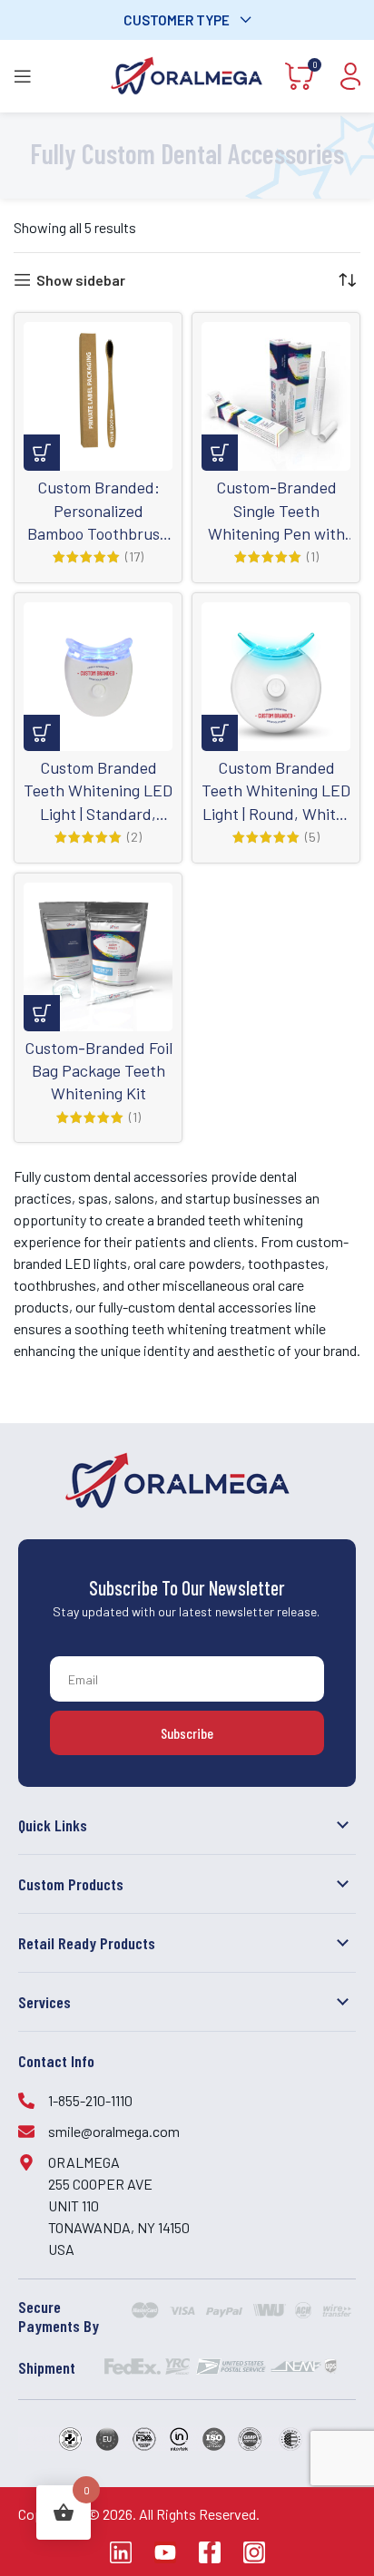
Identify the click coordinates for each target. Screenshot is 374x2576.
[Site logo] (187, 74)
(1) (313, 557)
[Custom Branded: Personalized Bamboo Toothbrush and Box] (98, 396)
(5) (312, 837)
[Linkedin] (121, 2552)
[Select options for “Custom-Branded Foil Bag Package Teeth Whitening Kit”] (42, 1013)
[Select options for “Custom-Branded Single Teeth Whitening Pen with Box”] (220, 453)
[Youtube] (165, 2552)
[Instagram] (254, 2552)
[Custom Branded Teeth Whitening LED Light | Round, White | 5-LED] (276, 677)
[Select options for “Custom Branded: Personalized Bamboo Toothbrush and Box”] (42, 453)
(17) (134, 557)
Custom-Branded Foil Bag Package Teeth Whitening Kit (98, 1070)
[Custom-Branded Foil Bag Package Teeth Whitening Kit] (98, 957)
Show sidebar (81, 280)
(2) (134, 837)
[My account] (350, 76)
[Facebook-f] (210, 2552)
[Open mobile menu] (23, 76)
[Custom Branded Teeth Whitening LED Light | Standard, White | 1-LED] (98, 677)
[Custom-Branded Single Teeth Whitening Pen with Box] (276, 396)
